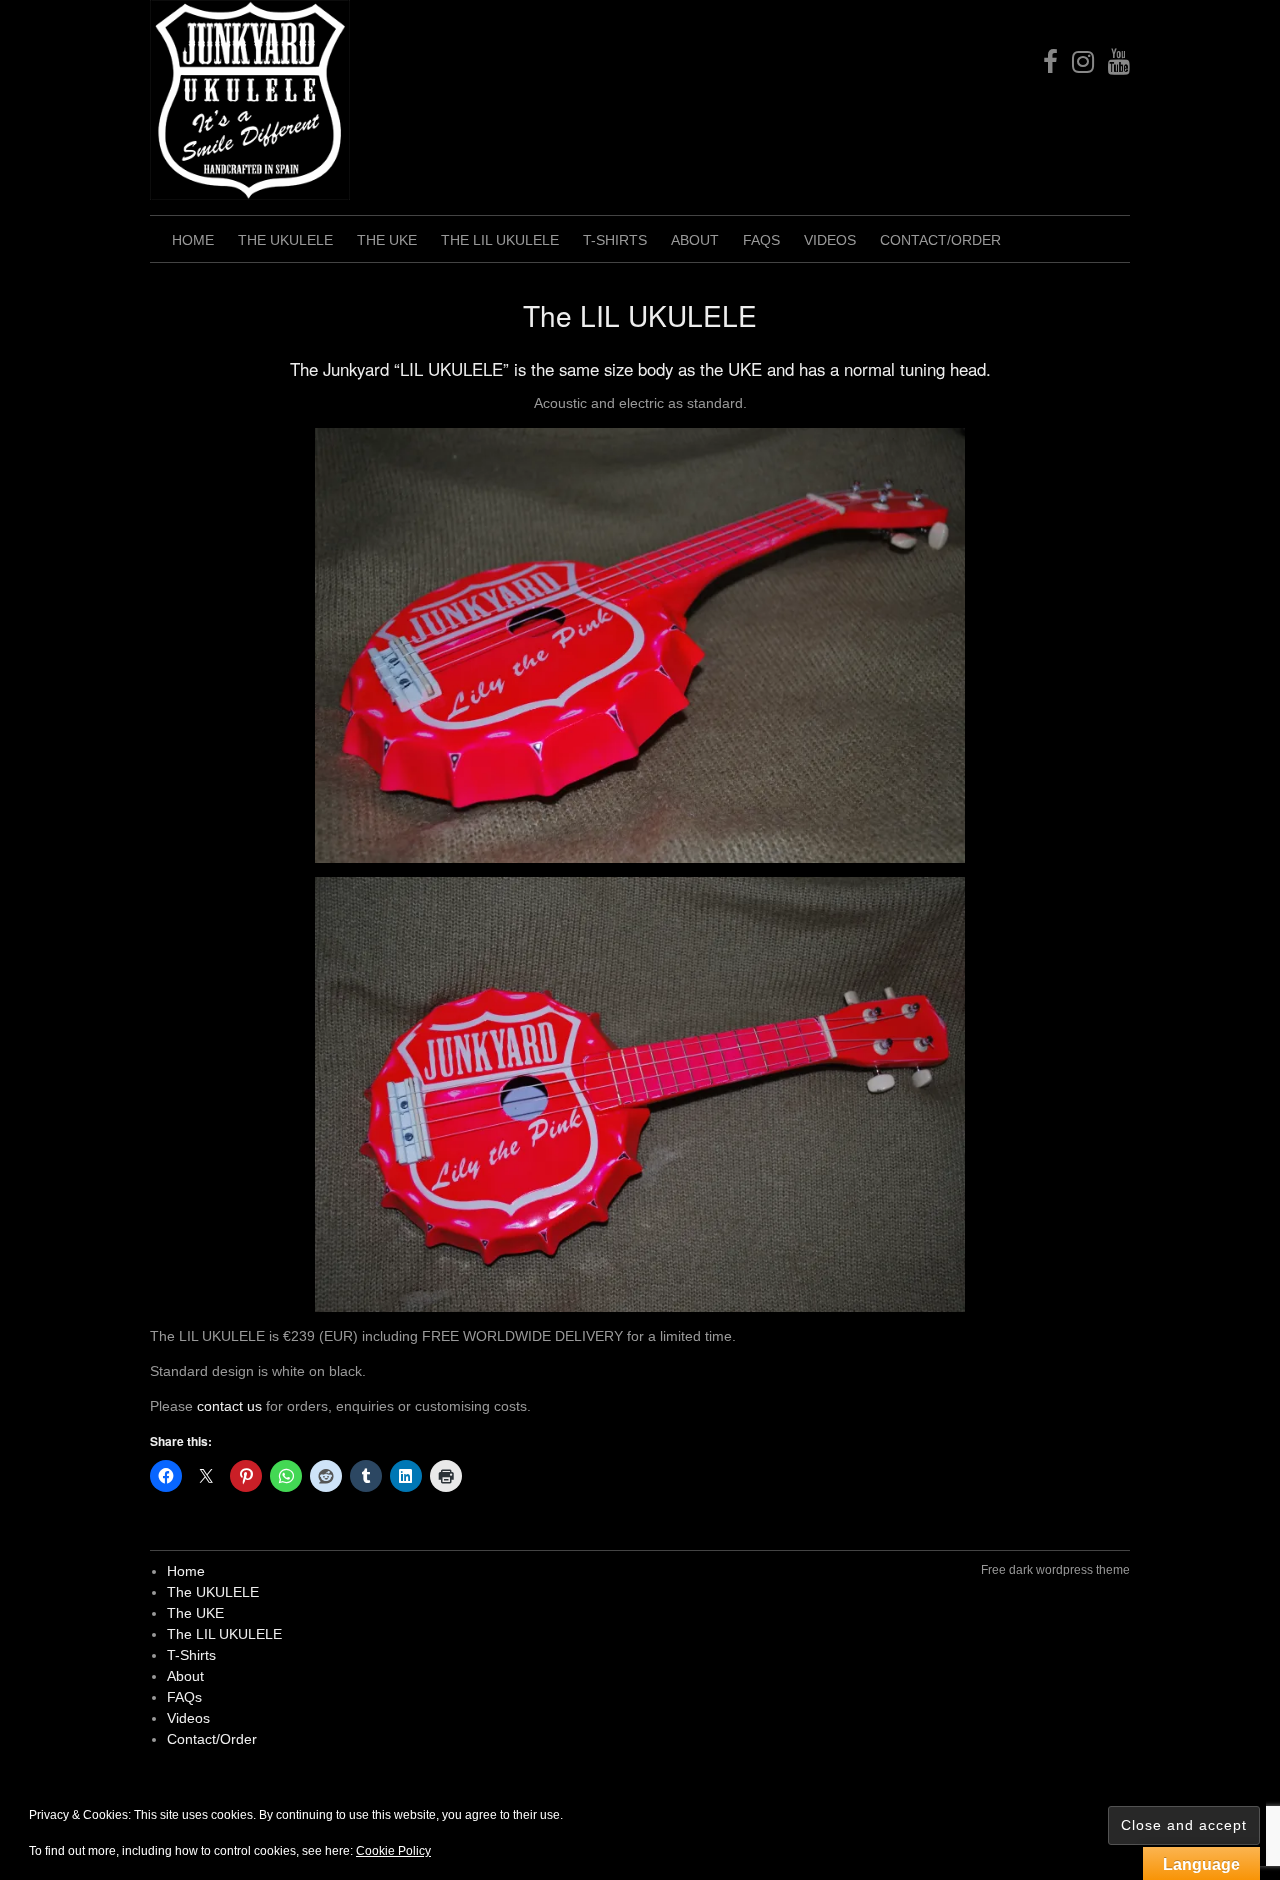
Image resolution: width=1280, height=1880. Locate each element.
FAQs (761, 240)
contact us (229, 1406)
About (695, 240)
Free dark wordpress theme (1055, 1570)
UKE (745, 369)
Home (193, 240)
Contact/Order (940, 240)
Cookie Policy (393, 1851)
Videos (830, 240)
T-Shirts (615, 240)
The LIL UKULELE (500, 240)
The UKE (387, 240)
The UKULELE (285, 240)
